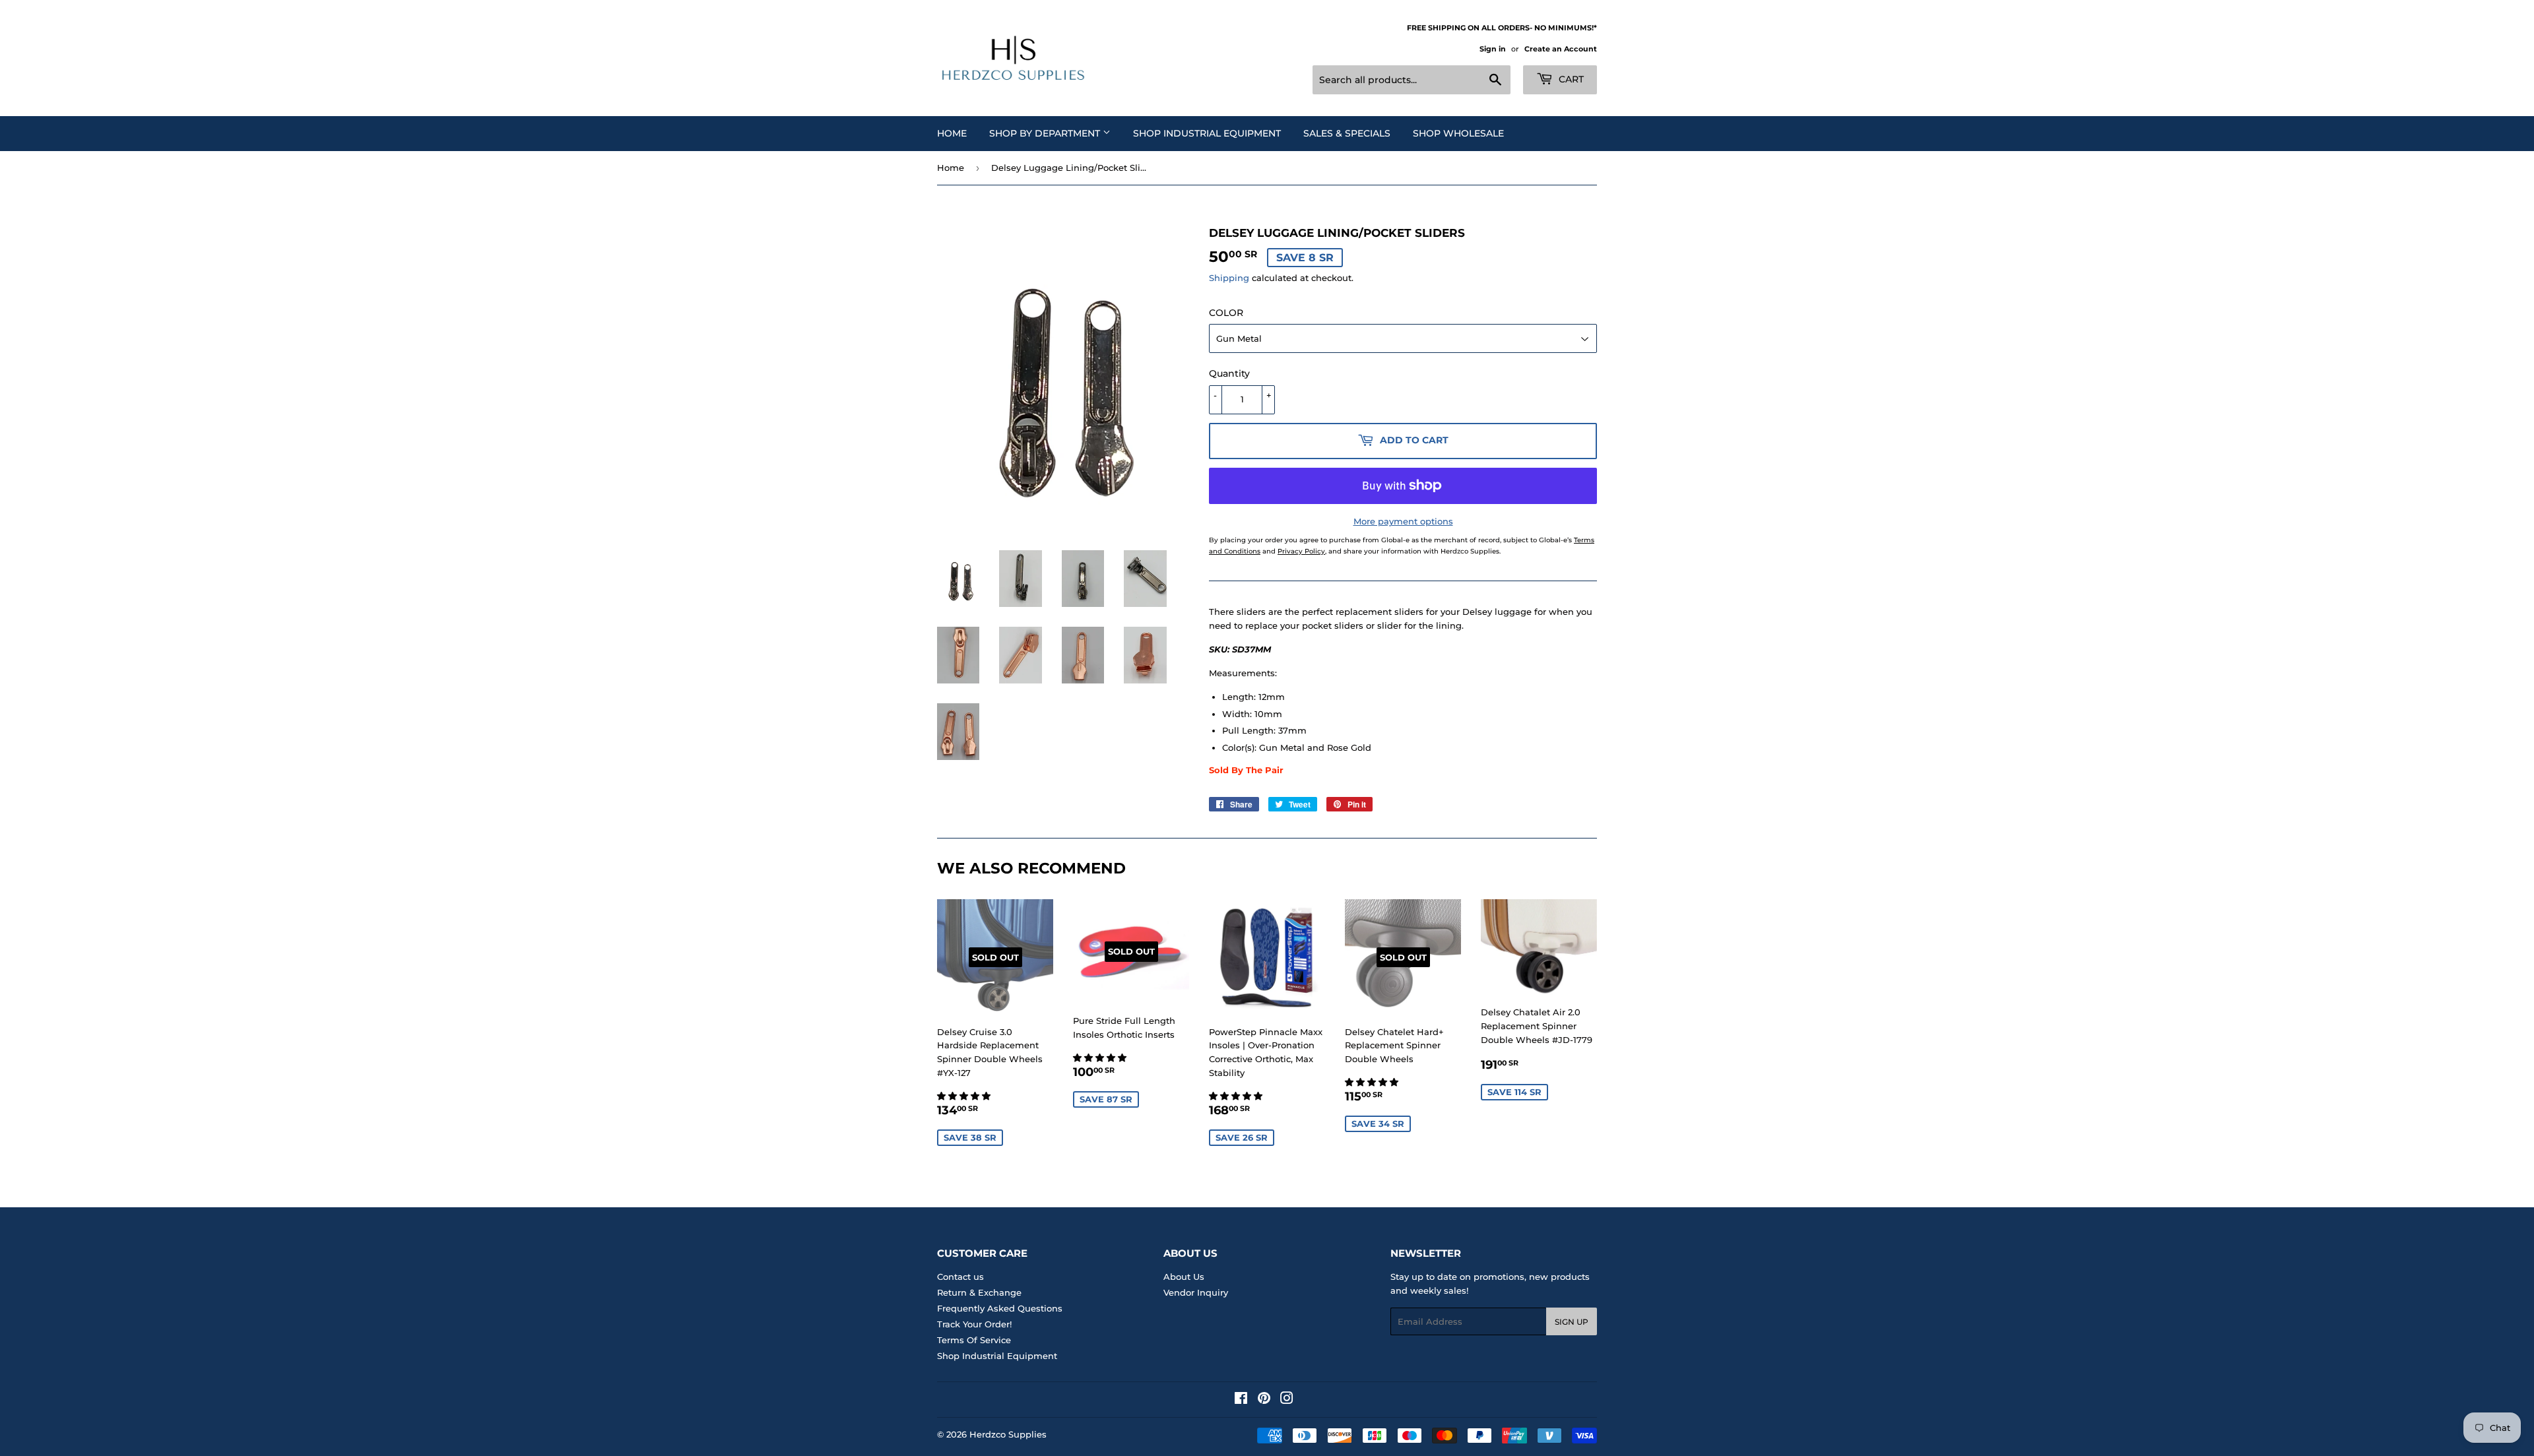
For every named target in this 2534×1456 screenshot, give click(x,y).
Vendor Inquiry (1196, 1292)
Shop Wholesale (1458, 133)
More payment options (1403, 521)
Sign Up (1572, 1322)
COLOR (1226, 313)
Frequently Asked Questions (1000, 1308)
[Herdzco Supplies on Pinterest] (1264, 1400)
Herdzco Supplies (1008, 1434)
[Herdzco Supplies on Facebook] (1241, 1400)
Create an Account (1561, 49)
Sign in (1493, 49)
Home (952, 133)
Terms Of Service (974, 1340)
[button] (965, 1096)
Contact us (960, 1277)
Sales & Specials (1347, 133)
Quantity (1229, 373)
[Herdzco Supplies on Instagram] (1287, 1400)
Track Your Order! (974, 1324)
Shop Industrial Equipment (1207, 133)
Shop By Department (1046, 133)
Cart (1570, 79)
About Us (1184, 1277)
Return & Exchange (979, 1292)
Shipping (1229, 278)
